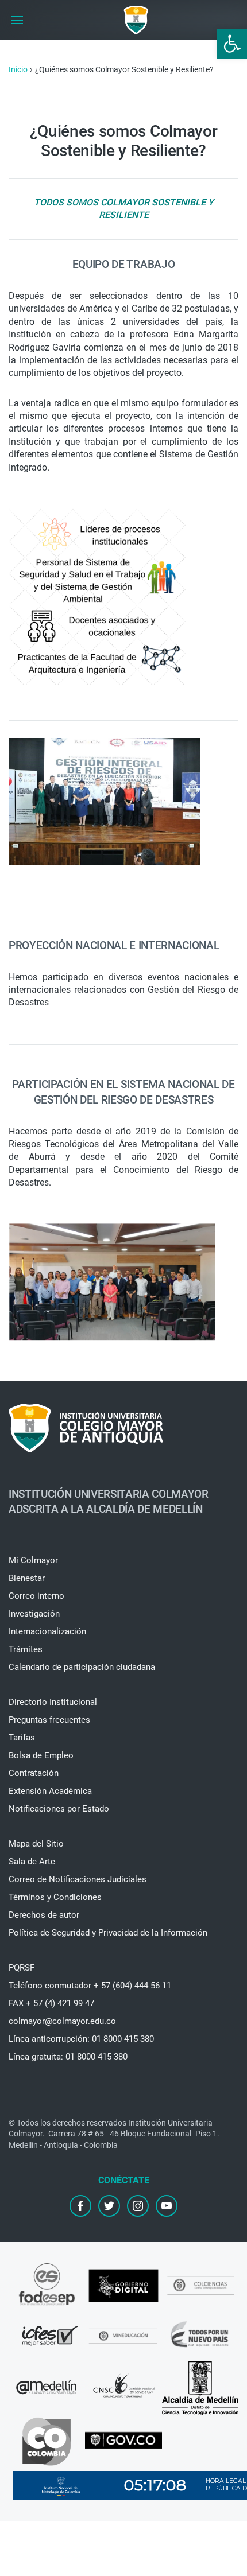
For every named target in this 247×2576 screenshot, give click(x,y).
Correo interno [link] (36, 1596)
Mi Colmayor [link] (33, 1560)
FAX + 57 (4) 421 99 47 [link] (51, 2003)
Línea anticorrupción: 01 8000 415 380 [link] (81, 2039)
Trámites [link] (26, 1649)
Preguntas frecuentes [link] (49, 1720)
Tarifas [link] (22, 1738)
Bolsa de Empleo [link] (41, 1755)
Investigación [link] (34, 1614)
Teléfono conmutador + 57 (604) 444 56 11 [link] (90, 1986)
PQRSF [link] (22, 1968)
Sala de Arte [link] (32, 1862)
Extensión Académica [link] (50, 1791)
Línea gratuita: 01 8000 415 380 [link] (68, 2057)
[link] (232, 44)
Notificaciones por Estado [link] (59, 1809)
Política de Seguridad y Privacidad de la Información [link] (108, 1933)
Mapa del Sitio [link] (36, 1844)
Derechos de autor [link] (44, 1915)
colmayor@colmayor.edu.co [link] (62, 2021)
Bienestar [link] (27, 1578)
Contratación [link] (34, 1773)
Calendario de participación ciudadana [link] (82, 1667)
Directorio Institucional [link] (53, 1702)
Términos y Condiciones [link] (55, 1897)
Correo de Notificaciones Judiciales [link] (78, 1879)
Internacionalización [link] (47, 1631)
